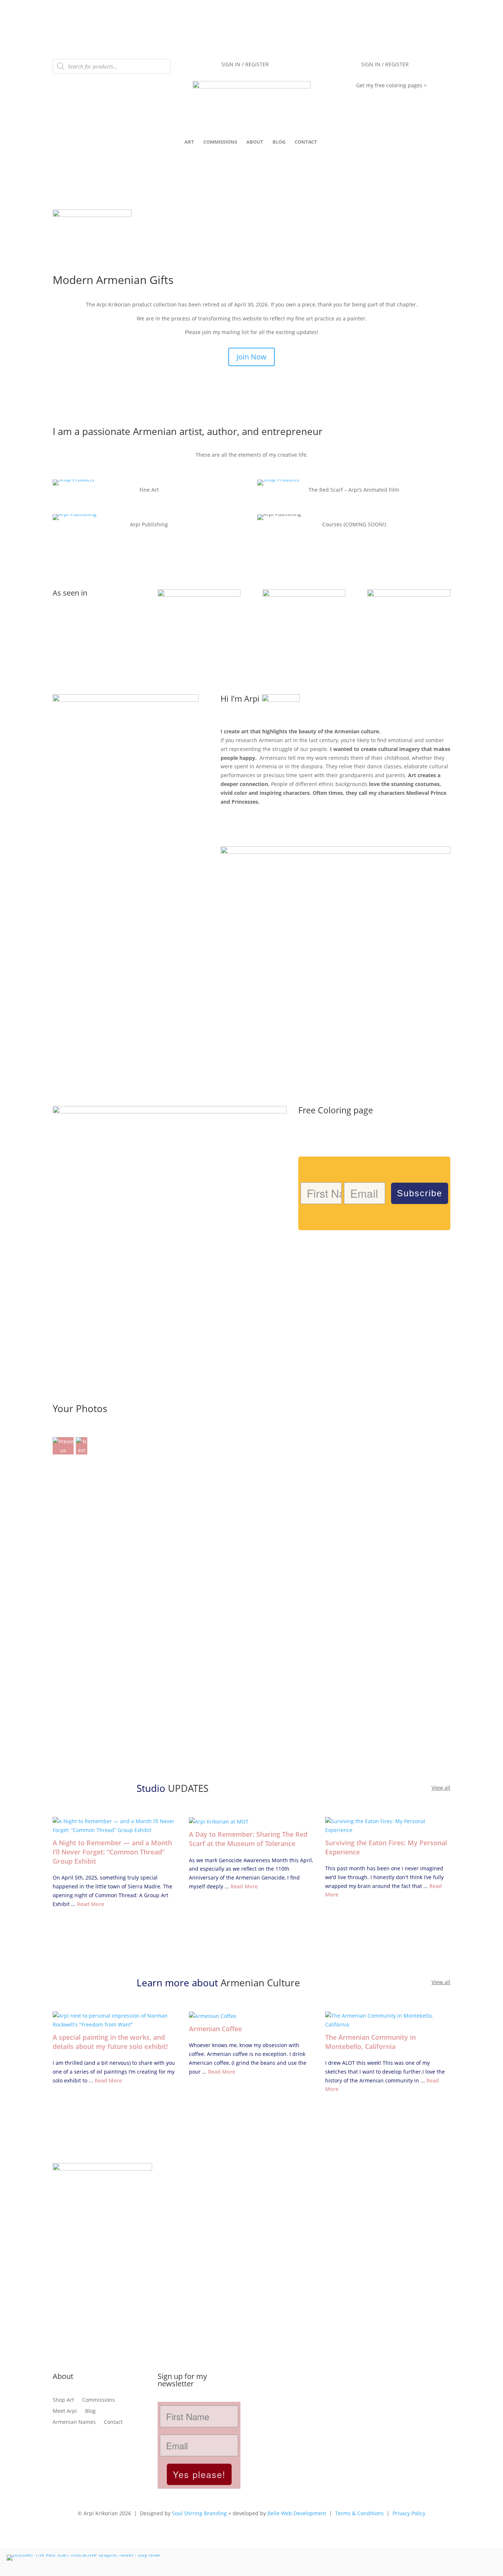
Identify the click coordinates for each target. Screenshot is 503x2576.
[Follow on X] (88, 2445)
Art (189, 142)
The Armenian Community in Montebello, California (370, 2042)
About (255, 142)
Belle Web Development (297, 2513)
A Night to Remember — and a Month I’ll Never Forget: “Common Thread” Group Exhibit (112, 1852)
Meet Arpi (65, 2410)
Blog (279, 142)
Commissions (220, 142)
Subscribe (420, 1193)
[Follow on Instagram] (59, 2445)
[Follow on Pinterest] (103, 2445)
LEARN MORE (251, 826)
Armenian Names (74, 2421)
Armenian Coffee (215, 2029)
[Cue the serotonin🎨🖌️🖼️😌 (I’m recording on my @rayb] (202, 2194)
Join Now (251, 357)
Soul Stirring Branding (199, 2513)
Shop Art (63, 2399)
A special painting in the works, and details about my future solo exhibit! (110, 2042)
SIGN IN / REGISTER (245, 65)
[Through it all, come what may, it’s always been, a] (401, 2189)
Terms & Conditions (359, 2513)
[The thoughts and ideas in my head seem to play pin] (301, 2238)
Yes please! (199, 2474)
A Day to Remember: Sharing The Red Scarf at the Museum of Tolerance (248, 1839)
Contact (306, 142)
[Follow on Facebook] (73, 2445)
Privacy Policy (409, 2513)
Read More (91, 1904)
